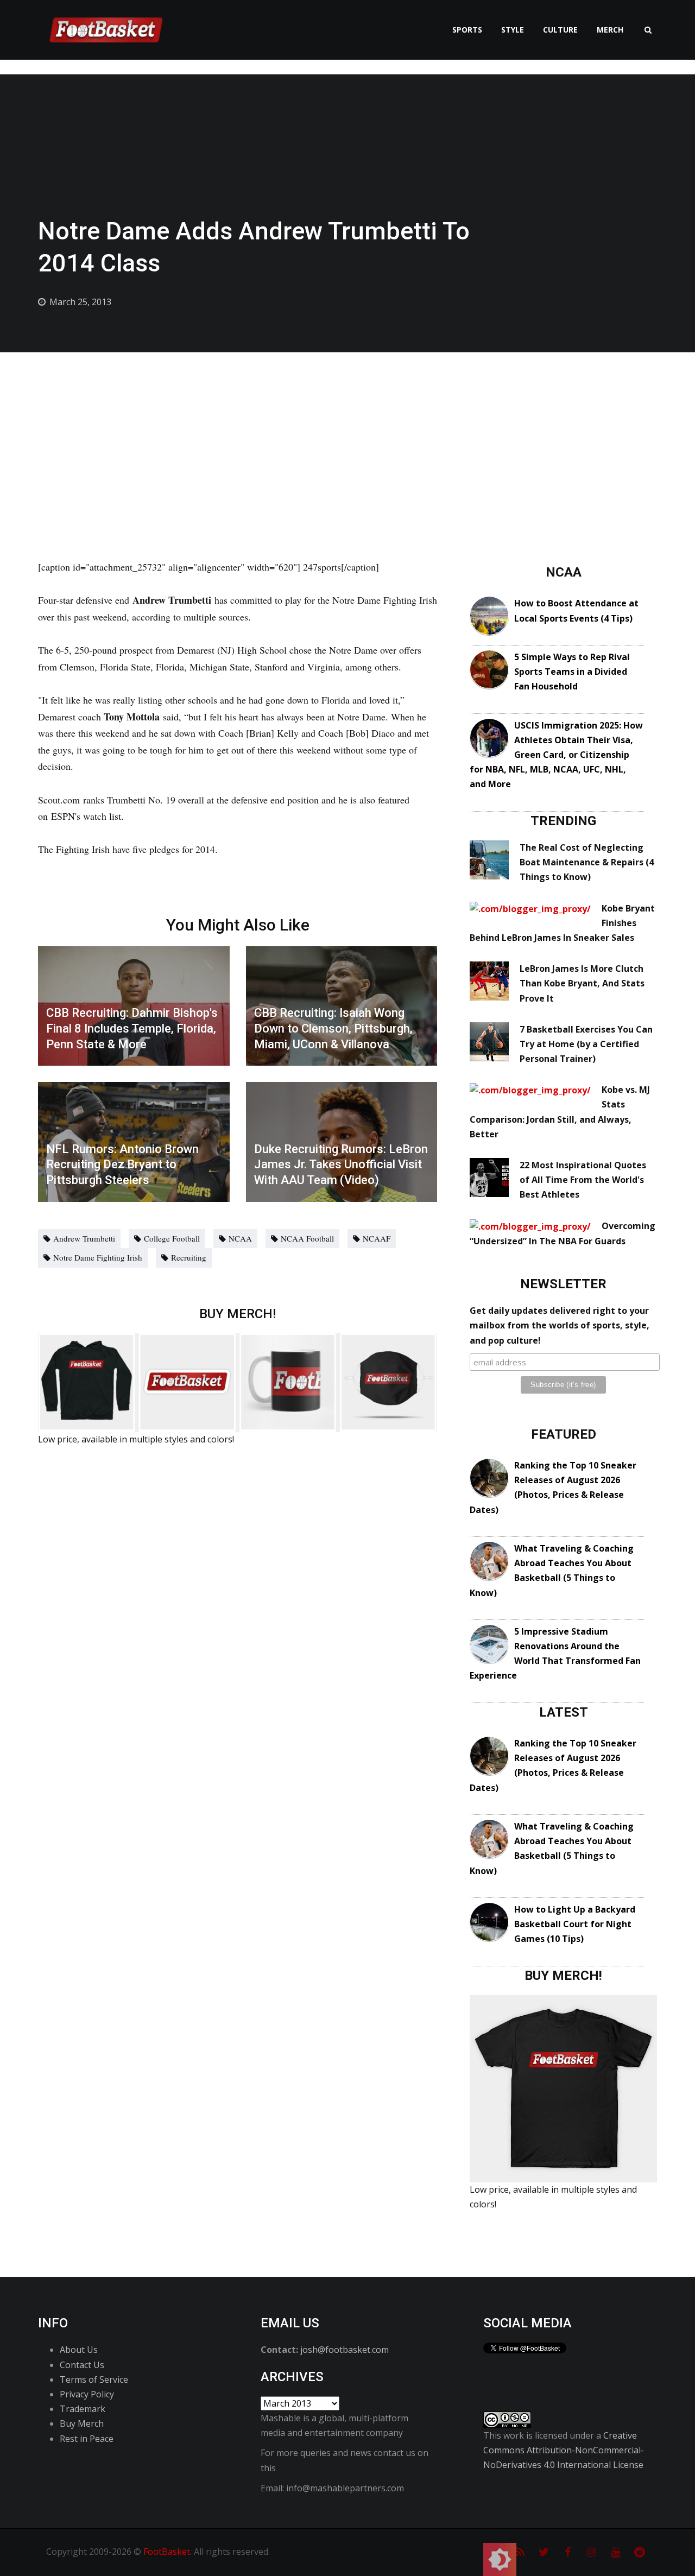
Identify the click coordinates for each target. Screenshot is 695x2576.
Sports (467, 30)
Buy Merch (82, 2423)
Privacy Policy (87, 2394)
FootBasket (167, 2552)
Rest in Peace (87, 2439)
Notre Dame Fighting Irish (98, 1257)
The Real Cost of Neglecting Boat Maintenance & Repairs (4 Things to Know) (587, 862)
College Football (172, 1238)
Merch (610, 30)
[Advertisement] (347, 434)
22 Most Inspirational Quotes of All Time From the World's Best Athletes (583, 1180)
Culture (560, 30)
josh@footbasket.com (345, 2350)
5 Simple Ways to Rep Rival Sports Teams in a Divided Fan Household (572, 672)
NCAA (240, 1238)
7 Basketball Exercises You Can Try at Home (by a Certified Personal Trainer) (586, 1044)
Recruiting (189, 1257)
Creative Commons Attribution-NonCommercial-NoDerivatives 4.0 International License (564, 2450)
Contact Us (82, 2365)
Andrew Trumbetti (84, 1238)
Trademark (83, 2409)
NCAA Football (307, 1238)
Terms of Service (94, 2379)
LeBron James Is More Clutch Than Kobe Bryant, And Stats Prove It (582, 983)
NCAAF (377, 1238)
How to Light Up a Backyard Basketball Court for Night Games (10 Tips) (575, 1924)
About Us (79, 2350)
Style (513, 30)
